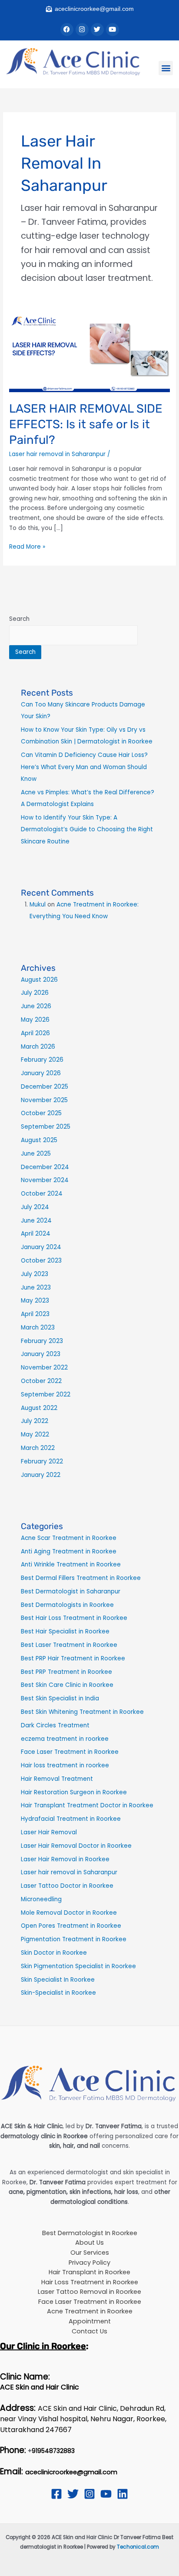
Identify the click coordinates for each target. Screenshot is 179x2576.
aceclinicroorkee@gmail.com (71, 2472)
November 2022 (44, 1368)
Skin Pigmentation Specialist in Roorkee (78, 1966)
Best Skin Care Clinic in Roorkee (67, 1685)
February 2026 (42, 1060)
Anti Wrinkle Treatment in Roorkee (71, 1565)
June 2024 (36, 1221)
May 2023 (35, 1301)
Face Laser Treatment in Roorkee (70, 1752)
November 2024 (45, 1180)
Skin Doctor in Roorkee (54, 1953)
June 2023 (36, 1288)
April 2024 (36, 1234)
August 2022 (39, 1408)
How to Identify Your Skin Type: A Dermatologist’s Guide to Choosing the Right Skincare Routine (87, 830)
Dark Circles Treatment (55, 1725)
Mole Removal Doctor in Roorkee (69, 1913)
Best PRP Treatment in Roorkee (66, 1672)
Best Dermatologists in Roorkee (67, 1605)
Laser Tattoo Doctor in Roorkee (67, 1886)
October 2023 (41, 1261)
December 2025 (45, 1087)
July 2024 (35, 1207)
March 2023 (38, 1328)
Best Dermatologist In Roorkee (90, 2233)
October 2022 (41, 1381)
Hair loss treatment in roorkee (65, 1765)
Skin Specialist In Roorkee (58, 1980)
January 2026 (41, 1073)
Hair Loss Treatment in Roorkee (90, 2282)
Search (19, 619)
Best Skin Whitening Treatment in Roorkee (82, 1712)
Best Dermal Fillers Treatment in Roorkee (81, 1578)
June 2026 (36, 1006)
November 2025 (44, 1100)
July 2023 (35, 1274)
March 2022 (38, 1448)
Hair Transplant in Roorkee (89, 2272)
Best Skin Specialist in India (60, 1698)
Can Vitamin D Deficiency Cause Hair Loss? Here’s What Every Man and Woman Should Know (84, 767)
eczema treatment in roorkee (65, 1739)
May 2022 (35, 1435)
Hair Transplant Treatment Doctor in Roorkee (87, 1805)
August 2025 (39, 1140)
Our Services (90, 2253)
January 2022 (41, 1475)
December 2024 (45, 1167)
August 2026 (39, 980)
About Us (89, 2243)
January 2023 (41, 1354)
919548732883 (53, 2451)
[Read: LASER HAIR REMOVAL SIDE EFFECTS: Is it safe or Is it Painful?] (89, 352)
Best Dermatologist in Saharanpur (71, 1591)
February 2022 (42, 1461)
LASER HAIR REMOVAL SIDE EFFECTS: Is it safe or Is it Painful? (86, 424)
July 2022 (35, 1421)
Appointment (90, 2321)
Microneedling (41, 1899)
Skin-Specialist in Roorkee (58, 1993)
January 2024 (41, 1247)
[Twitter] (73, 2494)
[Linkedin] (123, 2494)
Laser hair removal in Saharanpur (57, 454)
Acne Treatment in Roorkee (90, 2311)
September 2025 (46, 1127)
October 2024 (42, 1194)
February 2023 (42, 1341)
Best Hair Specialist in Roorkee (65, 1631)
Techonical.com (138, 2547)
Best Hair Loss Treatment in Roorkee (74, 1618)
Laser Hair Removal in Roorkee (65, 1859)
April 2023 (35, 1314)
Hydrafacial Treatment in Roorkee (71, 1819)
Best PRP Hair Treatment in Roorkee (73, 1658)
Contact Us (89, 2331)
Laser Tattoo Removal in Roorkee (89, 2292)
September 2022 (46, 1395)
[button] (166, 68)
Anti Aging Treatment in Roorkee (69, 1551)
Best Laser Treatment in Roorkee (69, 1645)
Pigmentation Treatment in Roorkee (74, 1939)
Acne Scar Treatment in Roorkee (69, 1538)
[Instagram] (89, 2494)
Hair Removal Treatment (57, 1779)
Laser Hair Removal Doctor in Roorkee (76, 1846)
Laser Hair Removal (49, 1832)
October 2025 (41, 1113)
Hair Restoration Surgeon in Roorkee (74, 1792)
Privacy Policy (89, 2263)
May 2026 (35, 1020)
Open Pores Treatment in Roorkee (71, 1926)
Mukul (38, 905)
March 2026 (38, 1047)
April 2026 (35, 1033)
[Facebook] (56, 2494)
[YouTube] (106, 2494)
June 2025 (36, 1154)
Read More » (27, 547)
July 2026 (35, 993)
